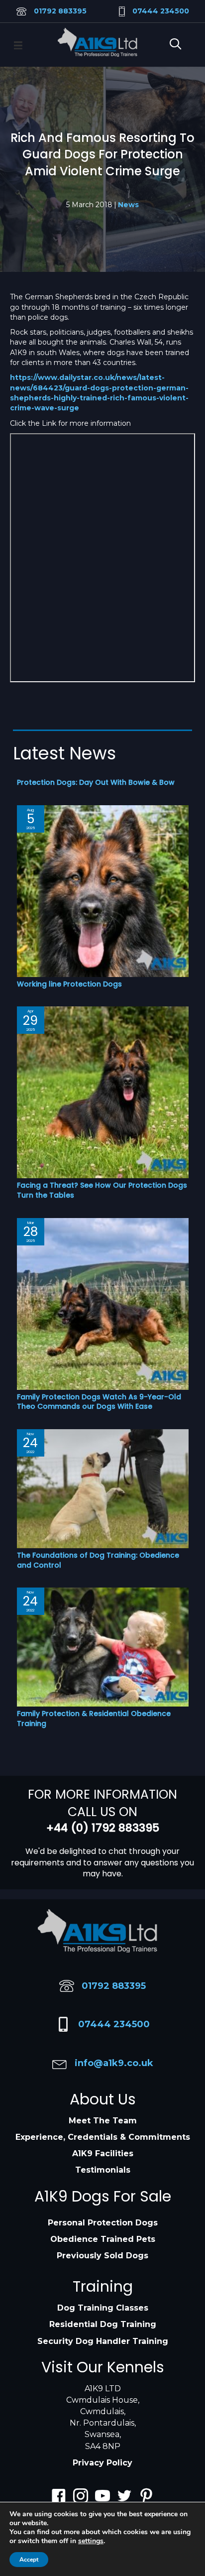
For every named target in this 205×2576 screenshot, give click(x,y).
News (128, 205)
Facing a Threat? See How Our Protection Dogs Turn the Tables (102, 1190)
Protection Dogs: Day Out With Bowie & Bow (96, 782)
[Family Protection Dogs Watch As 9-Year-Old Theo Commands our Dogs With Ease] (103, 1303)
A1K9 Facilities (103, 2153)
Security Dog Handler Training (103, 2341)
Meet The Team (103, 2121)
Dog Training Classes (103, 2308)
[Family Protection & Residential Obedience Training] (103, 1646)
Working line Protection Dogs (69, 984)
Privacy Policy (102, 2463)
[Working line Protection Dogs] (103, 890)
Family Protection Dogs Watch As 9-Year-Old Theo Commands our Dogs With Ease (99, 1402)
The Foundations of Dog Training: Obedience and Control (98, 1560)
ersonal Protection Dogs (105, 2223)
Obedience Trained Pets (103, 2239)
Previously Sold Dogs (102, 2256)
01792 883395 (60, 11)
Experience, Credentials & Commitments (103, 2137)
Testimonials (103, 2170)
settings (91, 2541)
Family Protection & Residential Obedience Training (94, 1718)
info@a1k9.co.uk (114, 2063)
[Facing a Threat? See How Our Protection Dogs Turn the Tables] (103, 1092)
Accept (29, 2560)
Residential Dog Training (103, 2324)
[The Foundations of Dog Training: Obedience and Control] (103, 1488)
